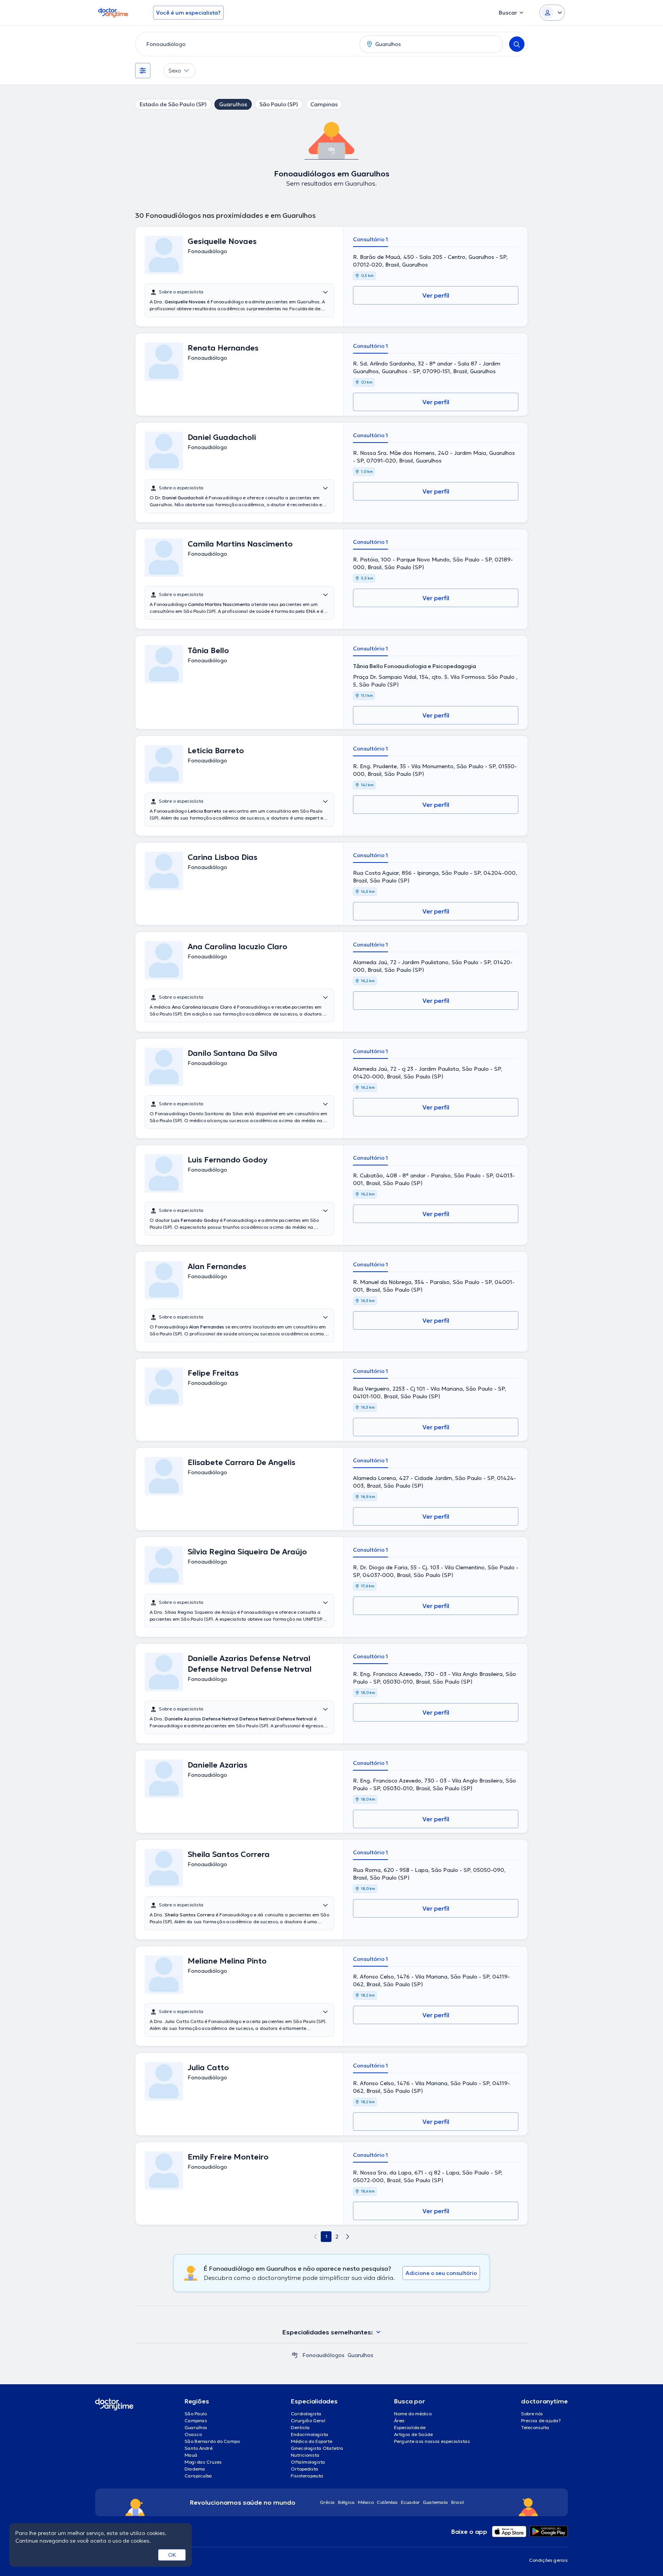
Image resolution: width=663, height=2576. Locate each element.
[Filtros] (143, 71)
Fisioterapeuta (307, 2476)
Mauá (191, 2455)
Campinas (324, 104)
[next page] (348, 2237)
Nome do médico (413, 2414)
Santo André (199, 2448)
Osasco (193, 2434)
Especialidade (410, 2427)
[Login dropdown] (552, 13)
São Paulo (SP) (279, 104)
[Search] (517, 44)
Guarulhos (233, 104)
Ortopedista (305, 2469)
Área (399, 2420)
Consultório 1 (370, 239)
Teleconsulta (535, 2427)
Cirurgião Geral (308, 2420)
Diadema (195, 2469)
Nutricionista (305, 2455)
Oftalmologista (308, 2462)
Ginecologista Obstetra (317, 2448)
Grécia (327, 2502)
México (366, 2502)
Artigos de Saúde (413, 2434)
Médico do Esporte (312, 2441)
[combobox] (246, 44)
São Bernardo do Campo (212, 2441)
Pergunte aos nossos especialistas (432, 2441)
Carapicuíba (198, 2476)
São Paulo (196, 2414)
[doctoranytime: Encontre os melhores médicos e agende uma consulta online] (295, 2355)
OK (172, 2555)
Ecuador (410, 2502)
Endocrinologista (310, 2434)
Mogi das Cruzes (203, 2462)
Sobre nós (532, 2414)
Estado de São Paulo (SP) (173, 104)
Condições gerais (548, 2560)
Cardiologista (306, 2414)
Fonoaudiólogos (323, 2355)
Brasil (458, 2502)
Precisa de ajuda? (541, 2420)
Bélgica (346, 2502)
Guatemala (435, 2502)
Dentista (300, 2427)
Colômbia (387, 2502)
